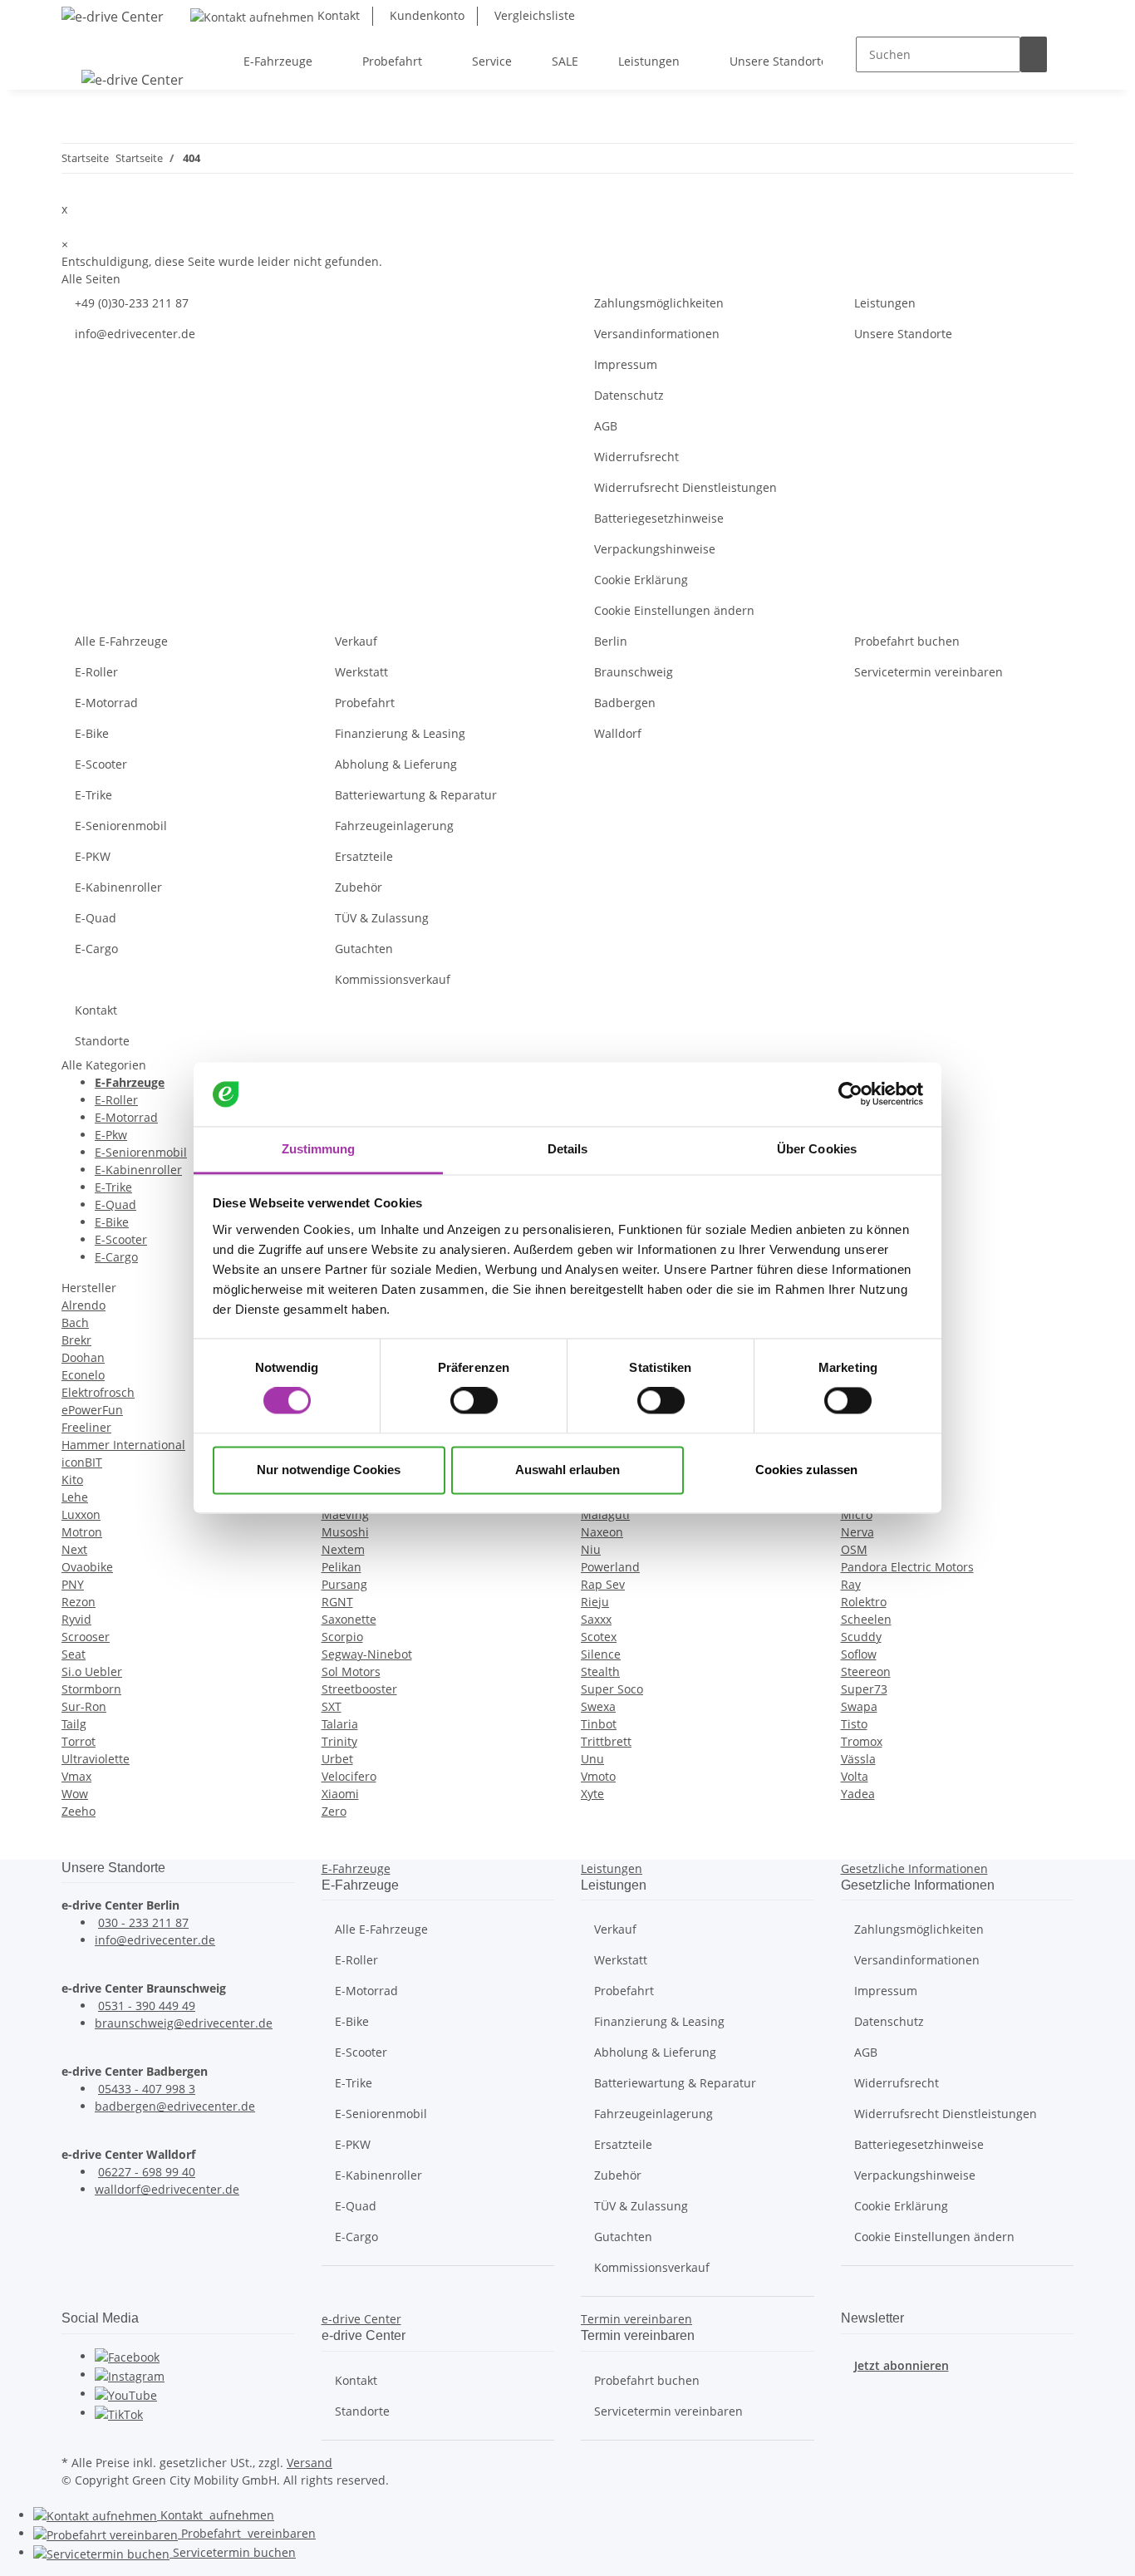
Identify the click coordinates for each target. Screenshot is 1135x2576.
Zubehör (359, 887)
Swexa (598, 1706)
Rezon (79, 1602)
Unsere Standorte (903, 334)
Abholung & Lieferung (396, 764)
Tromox (862, 1741)
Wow (75, 1794)
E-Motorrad (106, 703)
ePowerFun (92, 1410)
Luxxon (81, 1514)
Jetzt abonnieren (902, 2365)
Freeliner (86, 1427)
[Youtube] (126, 2394)
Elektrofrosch (98, 1392)
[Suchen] (1034, 54)
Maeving (345, 1514)
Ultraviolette (96, 1759)
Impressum (626, 364)
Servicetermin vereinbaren (929, 672)
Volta (855, 1776)
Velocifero (349, 1776)
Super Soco (612, 1689)
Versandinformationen (657, 334)
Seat (74, 1654)
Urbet (337, 1759)
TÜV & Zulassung (382, 918)
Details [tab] (568, 1149)
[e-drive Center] (113, 16)
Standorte (102, 1041)
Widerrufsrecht (636, 457)
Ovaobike (87, 1567)
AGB (606, 426)
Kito (72, 1480)
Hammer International (123, 1445)
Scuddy (861, 1637)
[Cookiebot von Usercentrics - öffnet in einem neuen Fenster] (850, 1094)
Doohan (83, 1357)
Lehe (75, 1497)
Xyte (592, 1794)
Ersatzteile (364, 856)
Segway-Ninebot (367, 1654)
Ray (851, 1584)
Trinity (339, 1741)
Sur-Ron (84, 1706)
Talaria (340, 1724)
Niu (591, 1549)
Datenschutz (629, 395)
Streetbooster (359, 1689)
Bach (75, 1322)
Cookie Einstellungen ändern (674, 610)
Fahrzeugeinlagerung (394, 826)
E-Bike (92, 733)
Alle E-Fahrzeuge (121, 641)
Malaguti (605, 1514)
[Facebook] (127, 2356)
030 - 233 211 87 (143, 1922)
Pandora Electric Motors (907, 1567)
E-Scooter (101, 764)
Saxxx (596, 1619)
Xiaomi (340, 1794)
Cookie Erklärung (641, 580)
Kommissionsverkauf (393, 979)
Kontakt (337, 15)
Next (74, 1549)
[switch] (474, 1401)
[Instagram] (130, 2374)
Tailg (74, 1724)
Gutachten (364, 949)
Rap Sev (603, 1584)
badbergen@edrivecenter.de (175, 2106)
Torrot (79, 1741)
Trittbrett (606, 1741)
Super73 (864, 1689)
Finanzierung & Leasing (400, 733)
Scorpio (342, 1637)
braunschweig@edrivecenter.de (184, 2023)
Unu (592, 1759)
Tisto (854, 1724)
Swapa (859, 1706)
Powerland (610, 1567)
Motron (82, 1532)
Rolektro (864, 1602)
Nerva (857, 1532)
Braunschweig (634, 672)
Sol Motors (351, 1671)
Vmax (76, 1776)
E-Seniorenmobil (121, 826)
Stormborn (91, 1689)
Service (233, 2552)
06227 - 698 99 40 (147, 2172)
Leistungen (885, 303)
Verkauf (356, 641)
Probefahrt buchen (907, 641)
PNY (73, 1584)
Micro (857, 1514)
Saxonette (349, 1619)
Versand (310, 2463)
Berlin (611, 641)
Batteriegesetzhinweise (659, 518)
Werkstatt (361, 672)
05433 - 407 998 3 (147, 2089)
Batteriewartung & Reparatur (416, 795)
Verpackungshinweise (655, 549)
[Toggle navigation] (82, 47)
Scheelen (866, 1619)
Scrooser (86, 1637)
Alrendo (84, 1305)
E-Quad (96, 918)
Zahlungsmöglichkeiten (659, 303)
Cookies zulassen (806, 1470)
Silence (601, 1654)
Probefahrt (365, 703)
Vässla (858, 1759)
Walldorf (618, 733)
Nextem (343, 1549)
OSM (854, 1549)
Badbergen (625, 703)
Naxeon (602, 1532)
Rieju (595, 1602)
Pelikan (341, 1567)
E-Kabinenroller (118, 887)
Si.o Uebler (92, 1671)
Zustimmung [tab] (319, 1149)
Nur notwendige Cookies (329, 1470)
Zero (334, 1811)
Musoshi (345, 1532)
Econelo (83, 1375)
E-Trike (93, 795)
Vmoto (598, 1776)
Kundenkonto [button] (425, 15)
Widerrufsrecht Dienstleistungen (685, 487)
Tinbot (599, 1724)
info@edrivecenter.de (135, 334)
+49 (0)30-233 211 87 (132, 303)
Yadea (858, 1794)
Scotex (599, 1637)
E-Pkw (111, 1135)
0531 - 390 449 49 (147, 2006)
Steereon (866, 1671)
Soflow (859, 1654)
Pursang (344, 1584)
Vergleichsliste (533, 15)
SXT (332, 1706)
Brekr (76, 1340)
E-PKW (93, 856)
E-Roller (96, 672)
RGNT (337, 1602)
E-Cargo (96, 949)
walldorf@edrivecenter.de (167, 2189)
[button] (356, 1868)
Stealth (600, 1671)
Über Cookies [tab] (817, 1149)
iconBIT (82, 1462)
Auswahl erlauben (567, 1470)
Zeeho (79, 1811)
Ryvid (76, 1619)
